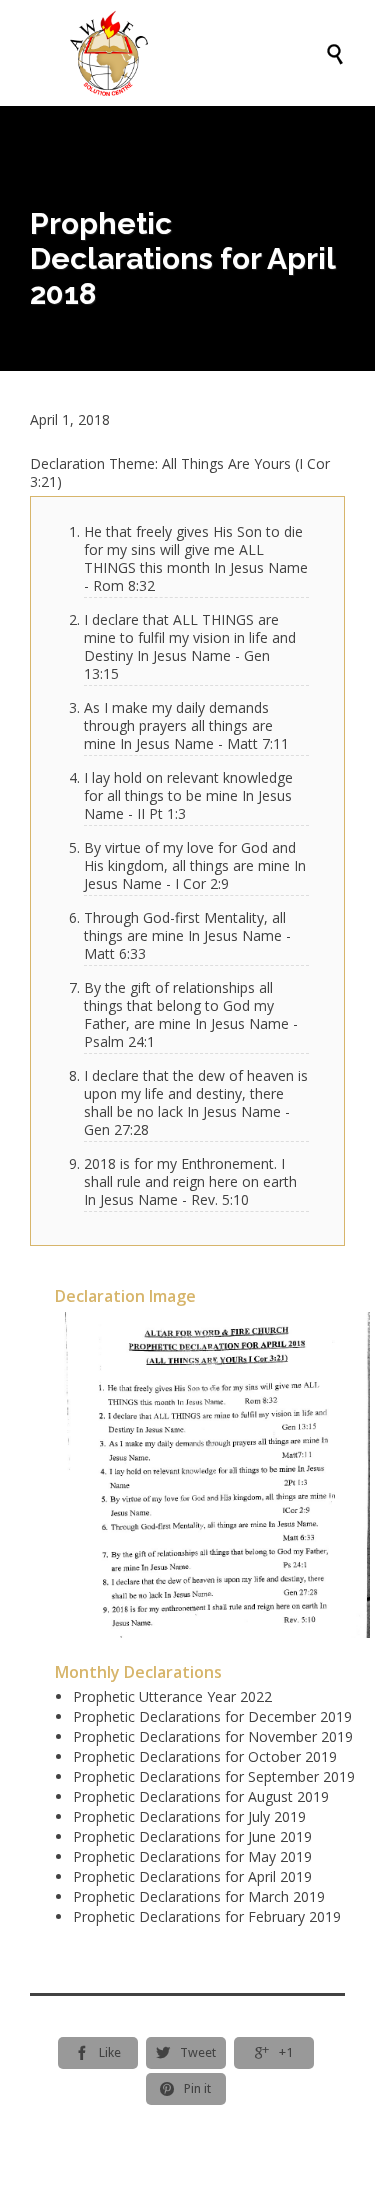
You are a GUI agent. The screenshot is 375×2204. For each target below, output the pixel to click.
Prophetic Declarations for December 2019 (212, 1716)
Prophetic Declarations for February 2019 (207, 1916)
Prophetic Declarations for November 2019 (213, 1736)
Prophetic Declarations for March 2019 (199, 1896)
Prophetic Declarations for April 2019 (192, 1876)
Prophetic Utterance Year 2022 (172, 1696)
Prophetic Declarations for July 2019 (189, 1816)
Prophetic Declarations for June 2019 (192, 1836)
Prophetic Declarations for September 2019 (214, 1776)
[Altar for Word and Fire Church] (197, 53)
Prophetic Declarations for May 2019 (192, 1856)
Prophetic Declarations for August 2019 (201, 1796)
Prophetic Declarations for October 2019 (205, 1756)
